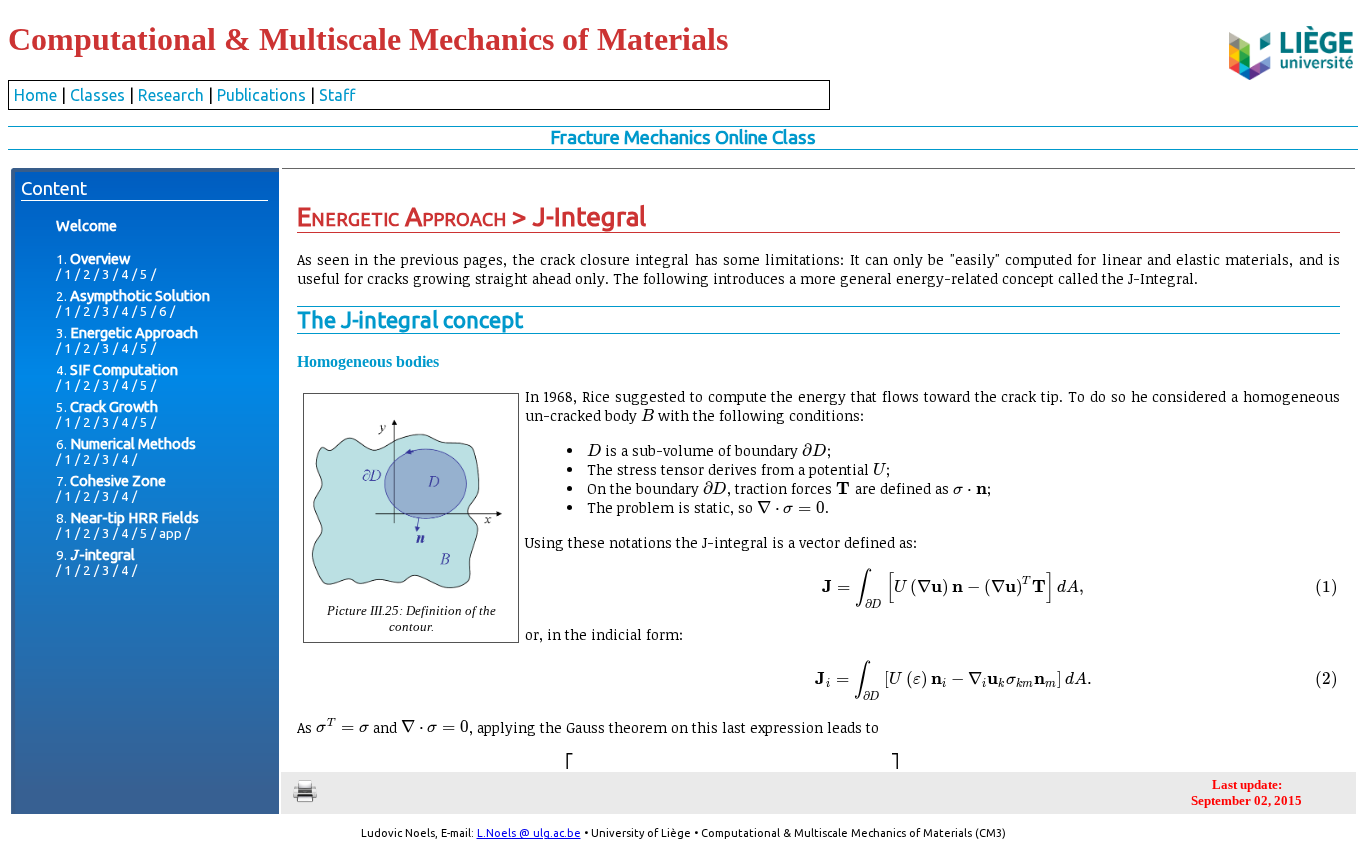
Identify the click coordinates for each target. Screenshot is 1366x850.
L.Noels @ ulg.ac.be (529, 833)
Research (171, 95)
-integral (102, 554)
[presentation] (74, 554)
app (170, 533)
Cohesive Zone (118, 480)
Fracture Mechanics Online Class (683, 137)
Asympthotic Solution (140, 295)
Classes (97, 95)
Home (35, 95)
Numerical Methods (133, 443)
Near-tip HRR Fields (134, 517)
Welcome (86, 225)
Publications (261, 95)
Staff (337, 95)
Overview (100, 258)
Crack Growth (114, 406)
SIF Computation (124, 369)
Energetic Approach (134, 332)
